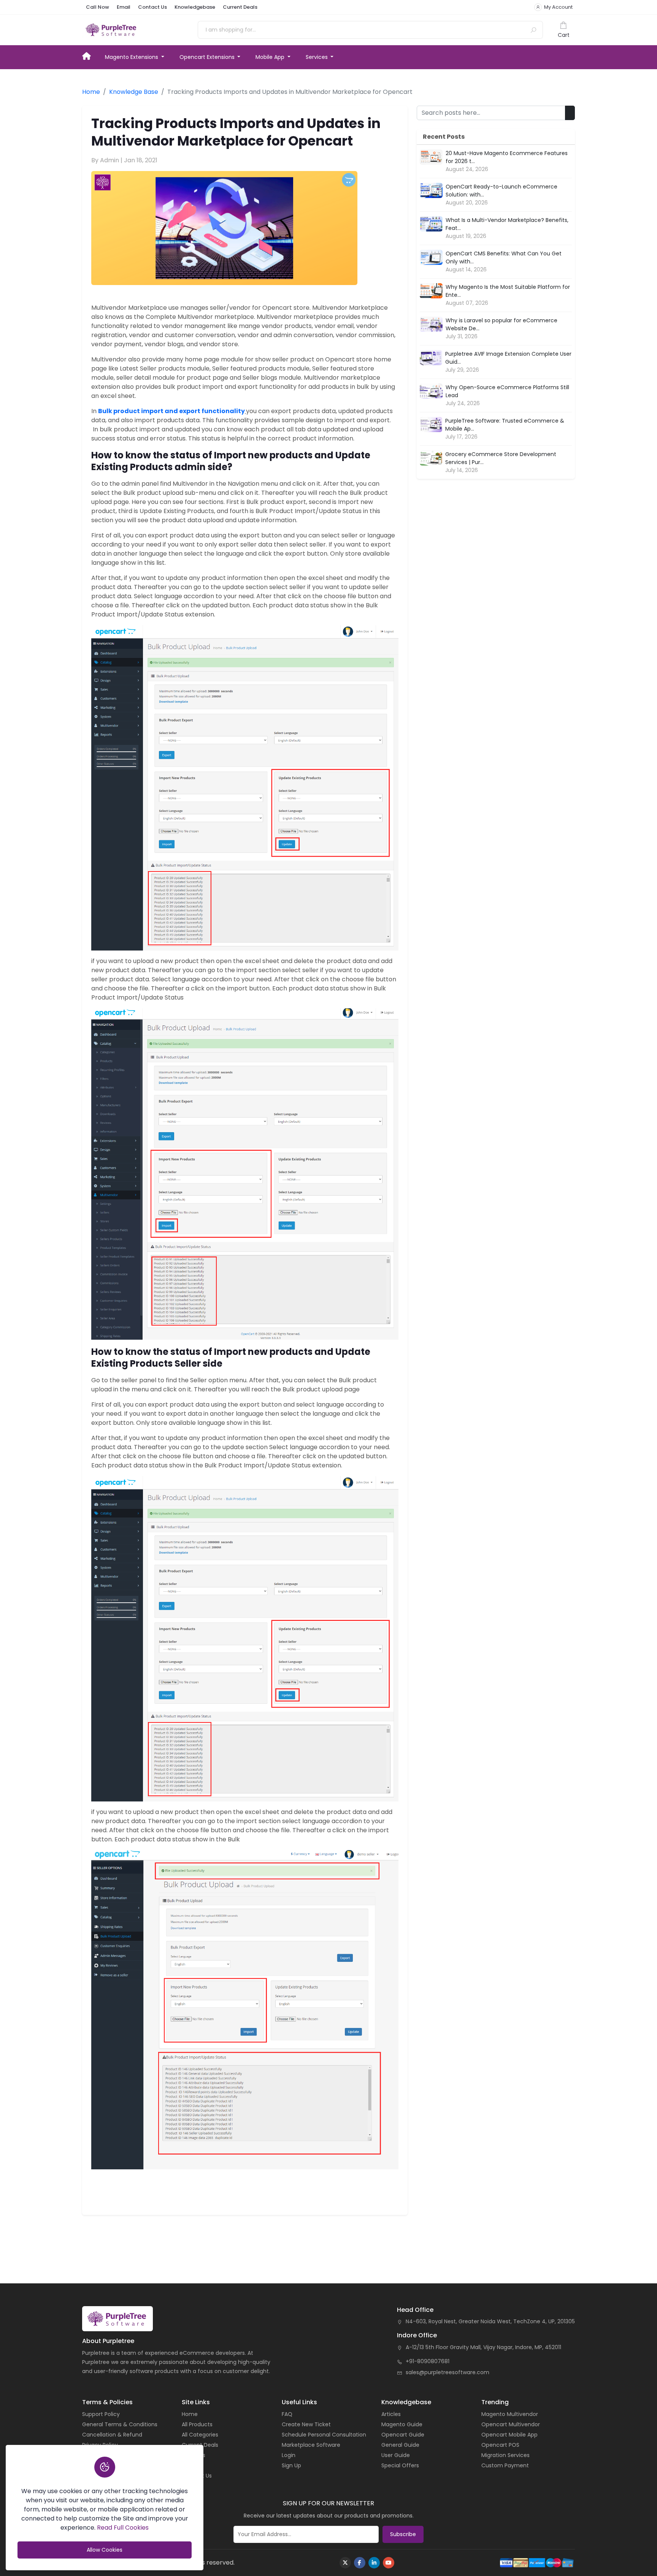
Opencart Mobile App (509, 2435)
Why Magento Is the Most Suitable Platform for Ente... (508, 291)
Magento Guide (402, 2424)
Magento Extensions (132, 57)
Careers (192, 2465)
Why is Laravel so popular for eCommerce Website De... (501, 324)
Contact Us (152, 7)
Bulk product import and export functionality (171, 411)
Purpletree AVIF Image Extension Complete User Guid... (508, 358)
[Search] (533, 30)
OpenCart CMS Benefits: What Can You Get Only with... (504, 257)
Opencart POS (500, 2445)
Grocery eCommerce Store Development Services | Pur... (501, 458)
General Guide (400, 2445)
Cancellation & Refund (112, 2435)
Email (124, 7)
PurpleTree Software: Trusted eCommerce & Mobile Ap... (505, 425)
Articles (391, 2414)
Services (317, 57)
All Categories (200, 2435)
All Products (197, 2424)
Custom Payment (505, 2465)
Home (90, 55)
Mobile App (271, 57)
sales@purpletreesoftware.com (448, 2372)
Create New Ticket (306, 2424)
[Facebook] (360, 2563)
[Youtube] (389, 2563)
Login (289, 2455)
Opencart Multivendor (511, 2424)
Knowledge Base (134, 92)
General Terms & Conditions (120, 2424)
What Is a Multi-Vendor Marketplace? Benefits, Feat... (507, 224)
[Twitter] (345, 2563)
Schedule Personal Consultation (324, 2435)
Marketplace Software (311, 2445)
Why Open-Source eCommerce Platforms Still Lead (507, 391)
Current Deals (240, 7)
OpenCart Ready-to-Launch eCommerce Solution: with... (501, 191)
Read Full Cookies (123, 2528)
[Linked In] (374, 2563)
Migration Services (505, 2455)
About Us (194, 2455)
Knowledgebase (195, 7)
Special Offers (400, 2465)
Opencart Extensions (208, 57)
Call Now (98, 7)
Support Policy (101, 2414)
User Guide (396, 2455)
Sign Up (291, 2465)
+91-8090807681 (428, 2361)
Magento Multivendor (510, 2414)
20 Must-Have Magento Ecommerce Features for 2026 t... (507, 157)
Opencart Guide (403, 2435)
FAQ (287, 2414)
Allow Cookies (105, 2550)
